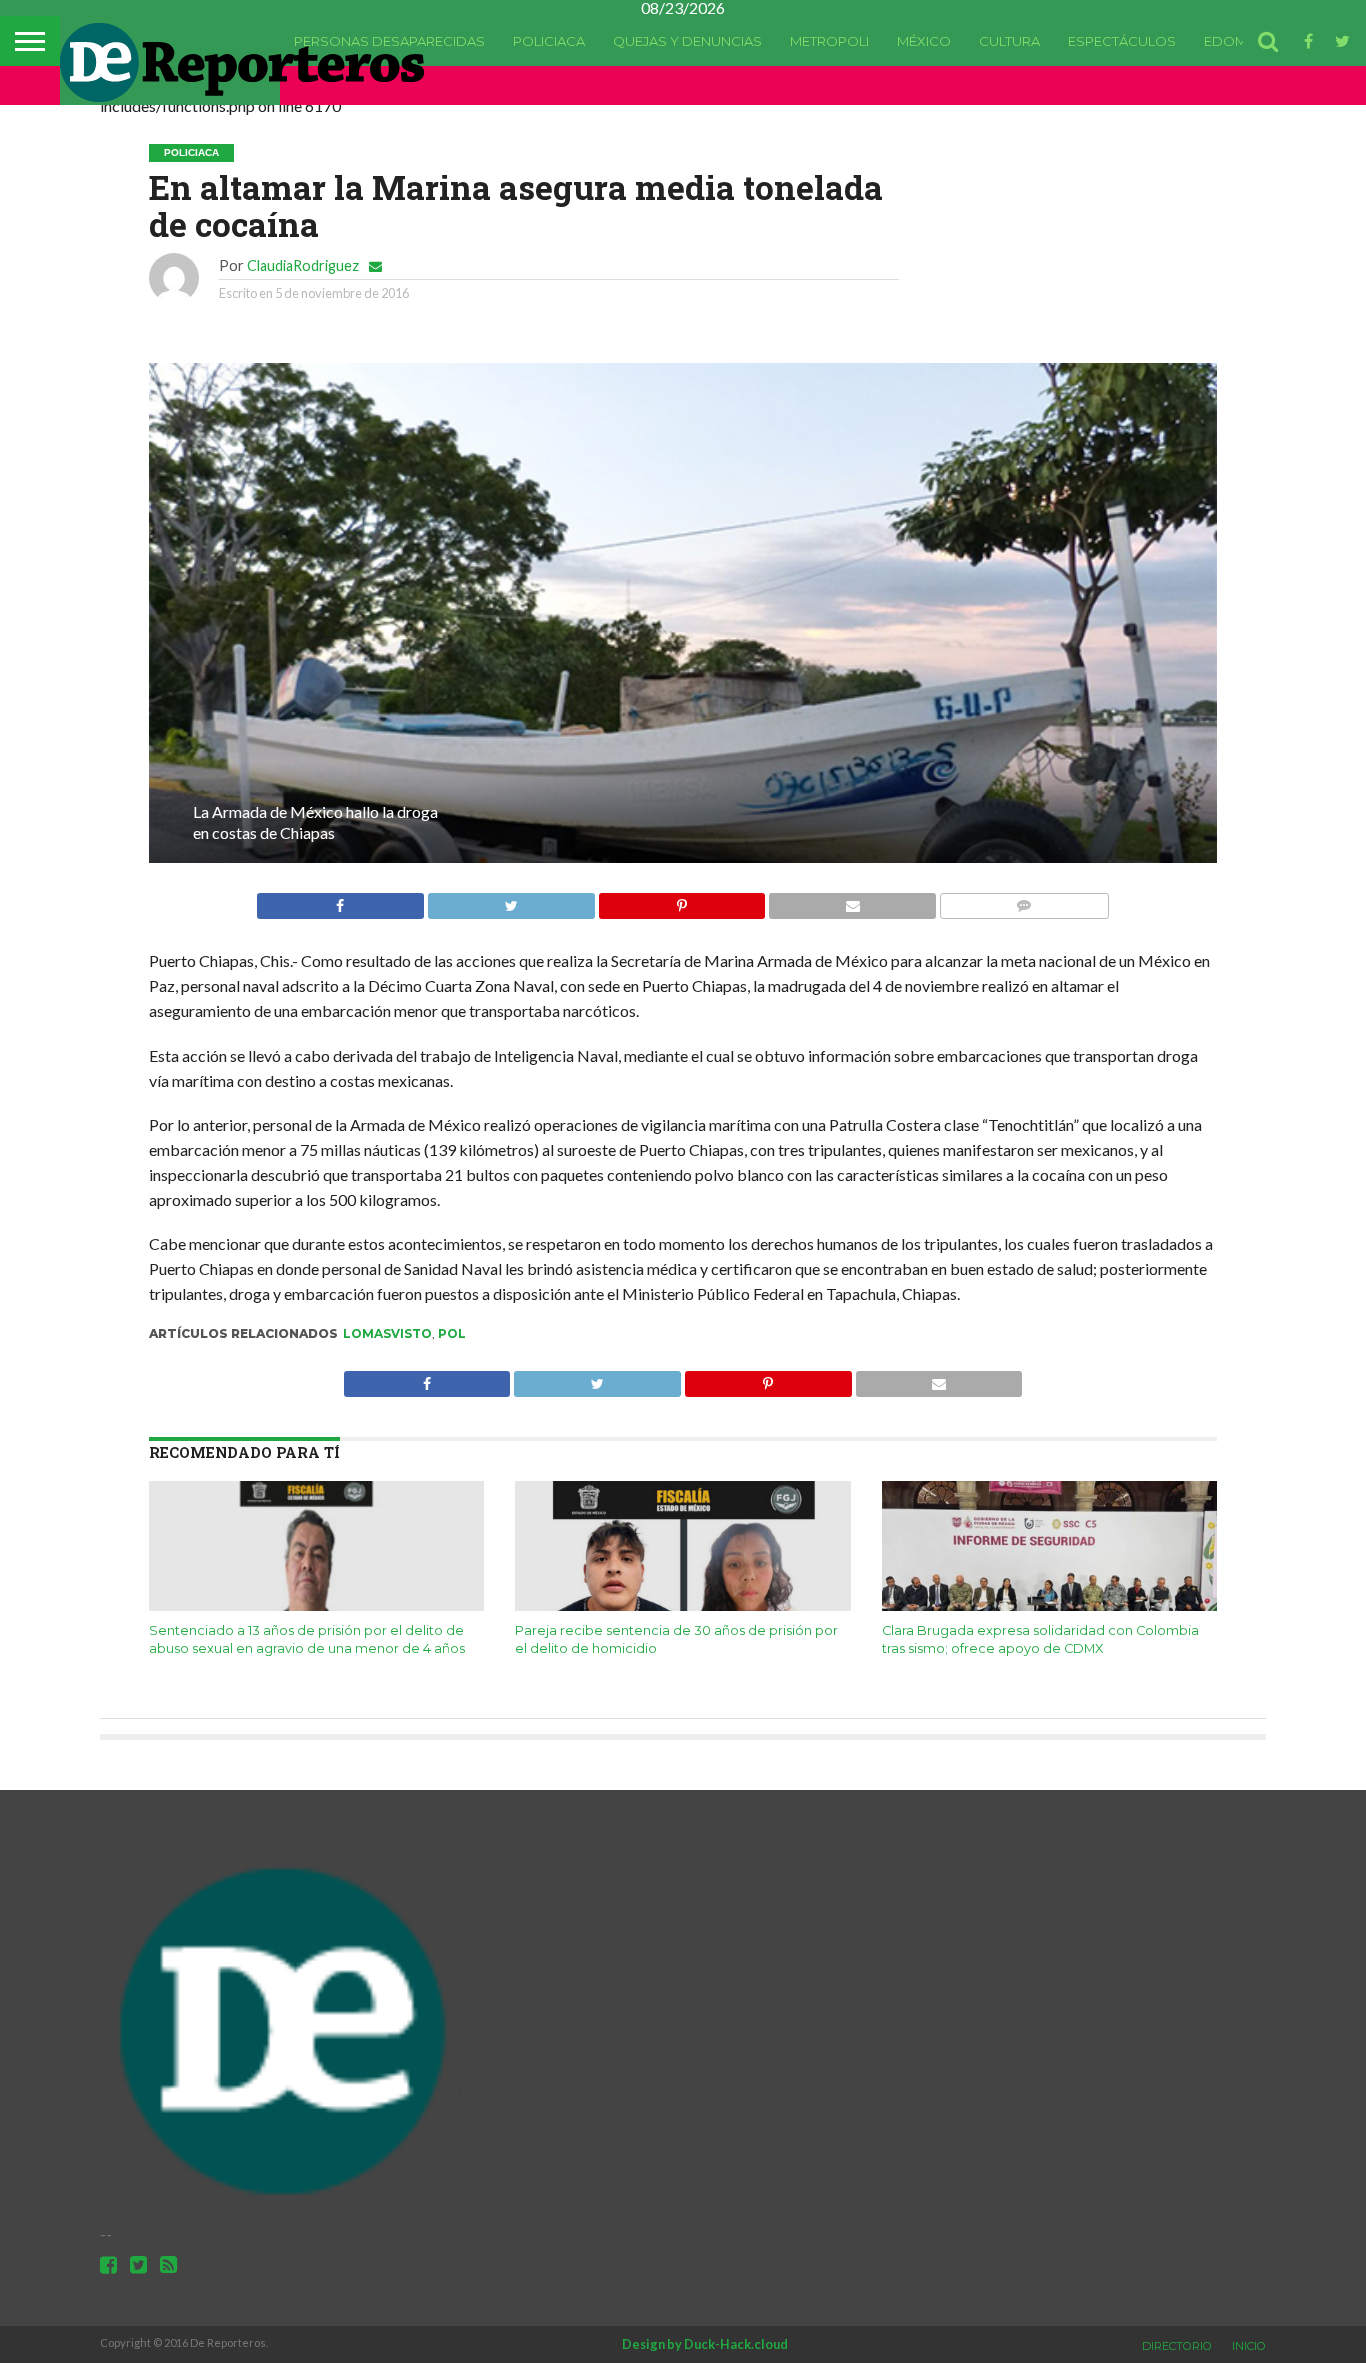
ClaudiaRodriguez (303, 265)
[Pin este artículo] (682, 900)
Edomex (1234, 41)
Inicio (1249, 2346)
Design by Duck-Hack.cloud (705, 2344)
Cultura (1009, 41)
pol (452, 1333)
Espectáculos (1122, 41)
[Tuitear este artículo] (511, 900)
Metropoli (829, 41)
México (924, 41)
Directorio (1177, 2346)
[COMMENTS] (1024, 900)
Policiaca (549, 41)
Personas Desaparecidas (389, 41)
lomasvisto (387, 1333)
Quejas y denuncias (687, 41)
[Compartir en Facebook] (340, 900)
